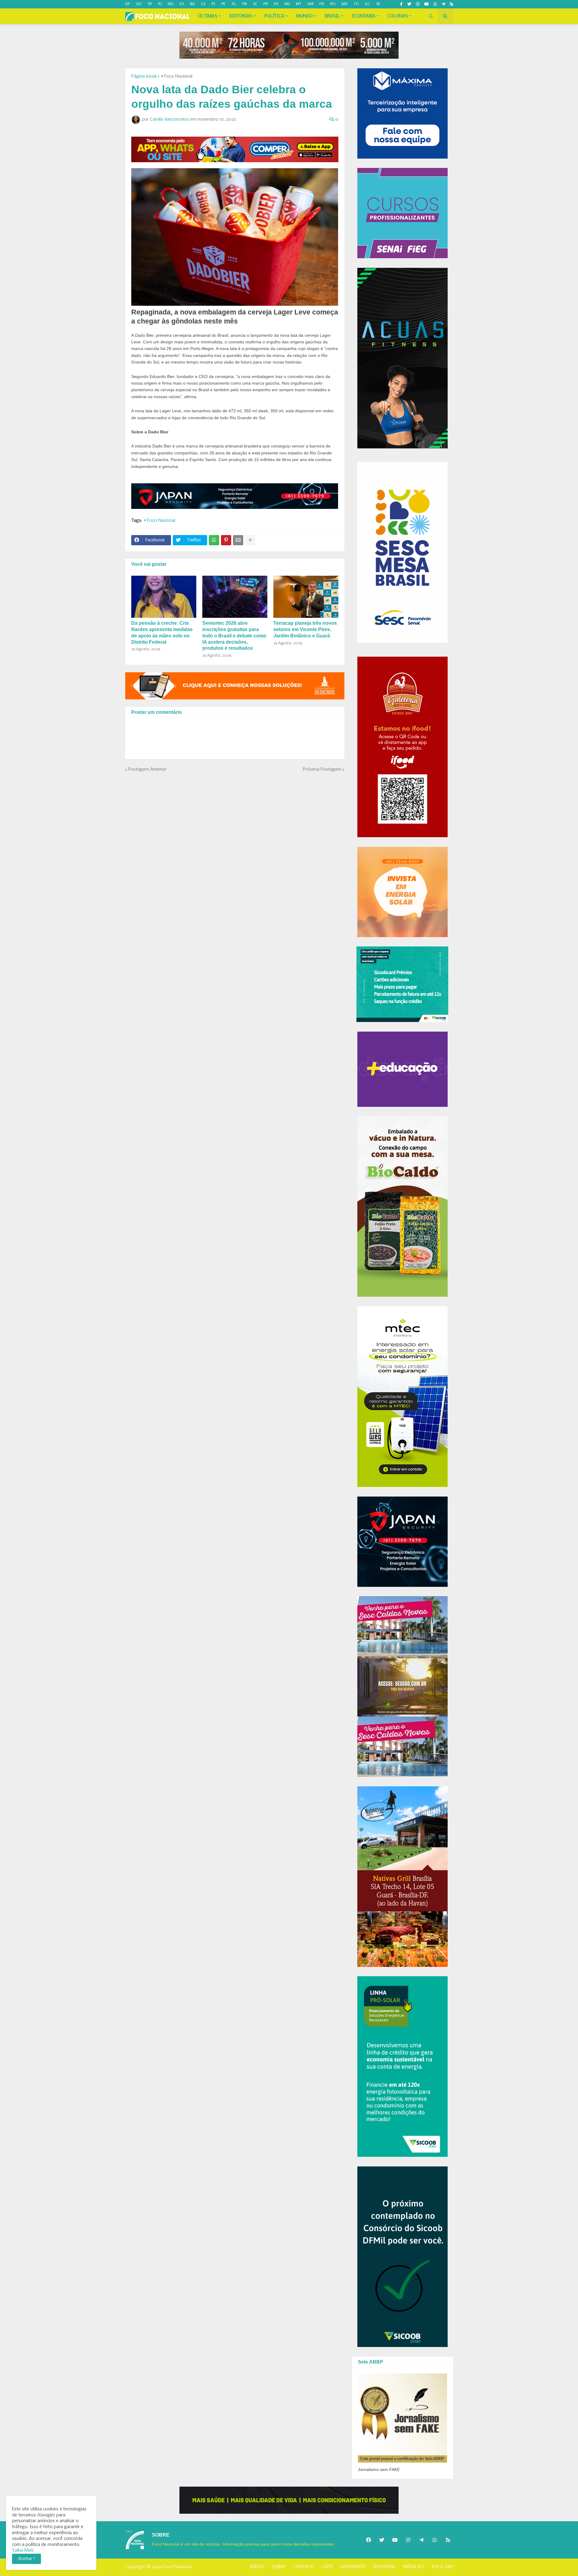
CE (203, 4)
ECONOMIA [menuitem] (364, 16)
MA (345, 4)
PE (223, 4)
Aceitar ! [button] (26, 2559)
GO (139, 4)
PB (245, 4)
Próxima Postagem (322, 769)
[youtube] (426, 4)
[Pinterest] (226, 540)
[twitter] (409, 4)
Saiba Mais (23, 2550)
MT (299, 4)
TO (356, 4)
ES (182, 4)
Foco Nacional (177, 2567)
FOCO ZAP (443, 2567)
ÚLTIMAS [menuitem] (208, 16)
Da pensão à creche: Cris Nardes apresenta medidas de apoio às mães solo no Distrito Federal (162, 632)
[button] (431, 16)
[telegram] (443, 4)
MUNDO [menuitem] (305, 16)
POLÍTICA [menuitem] (274, 16)
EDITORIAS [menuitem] (241, 16)
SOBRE (278, 2567)
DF (128, 4)
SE (378, 4)
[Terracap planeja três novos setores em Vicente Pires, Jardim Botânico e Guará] (306, 597)
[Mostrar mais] (250, 540)
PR (266, 4)
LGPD (327, 2567)
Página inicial (144, 76)
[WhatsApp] (214, 540)
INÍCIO (257, 2567)
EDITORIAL (385, 2567)
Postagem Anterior (147, 769)
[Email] (238, 540)
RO (333, 4)
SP (150, 4)
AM (310, 4)
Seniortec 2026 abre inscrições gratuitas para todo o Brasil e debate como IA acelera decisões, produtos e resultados (234, 636)
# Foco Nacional (177, 76)
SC (255, 4)
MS (287, 4)
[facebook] (368, 2540)
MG (171, 4)
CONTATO (303, 2567)
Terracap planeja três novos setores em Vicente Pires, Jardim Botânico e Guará (305, 629)
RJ (160, 4)
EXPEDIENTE (353, 2567)
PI (213, 4)
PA (322, 4)
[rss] (451, 4)
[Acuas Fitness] (289, 2500)
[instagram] (418, 4)
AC (367, 4)
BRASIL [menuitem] (332, 16)
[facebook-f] (401, 4)
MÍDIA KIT (414, 2567)
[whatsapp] (435, 4)
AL (234, 4)
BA (193, 4)
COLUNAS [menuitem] (398, 16)
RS (276, 4)
